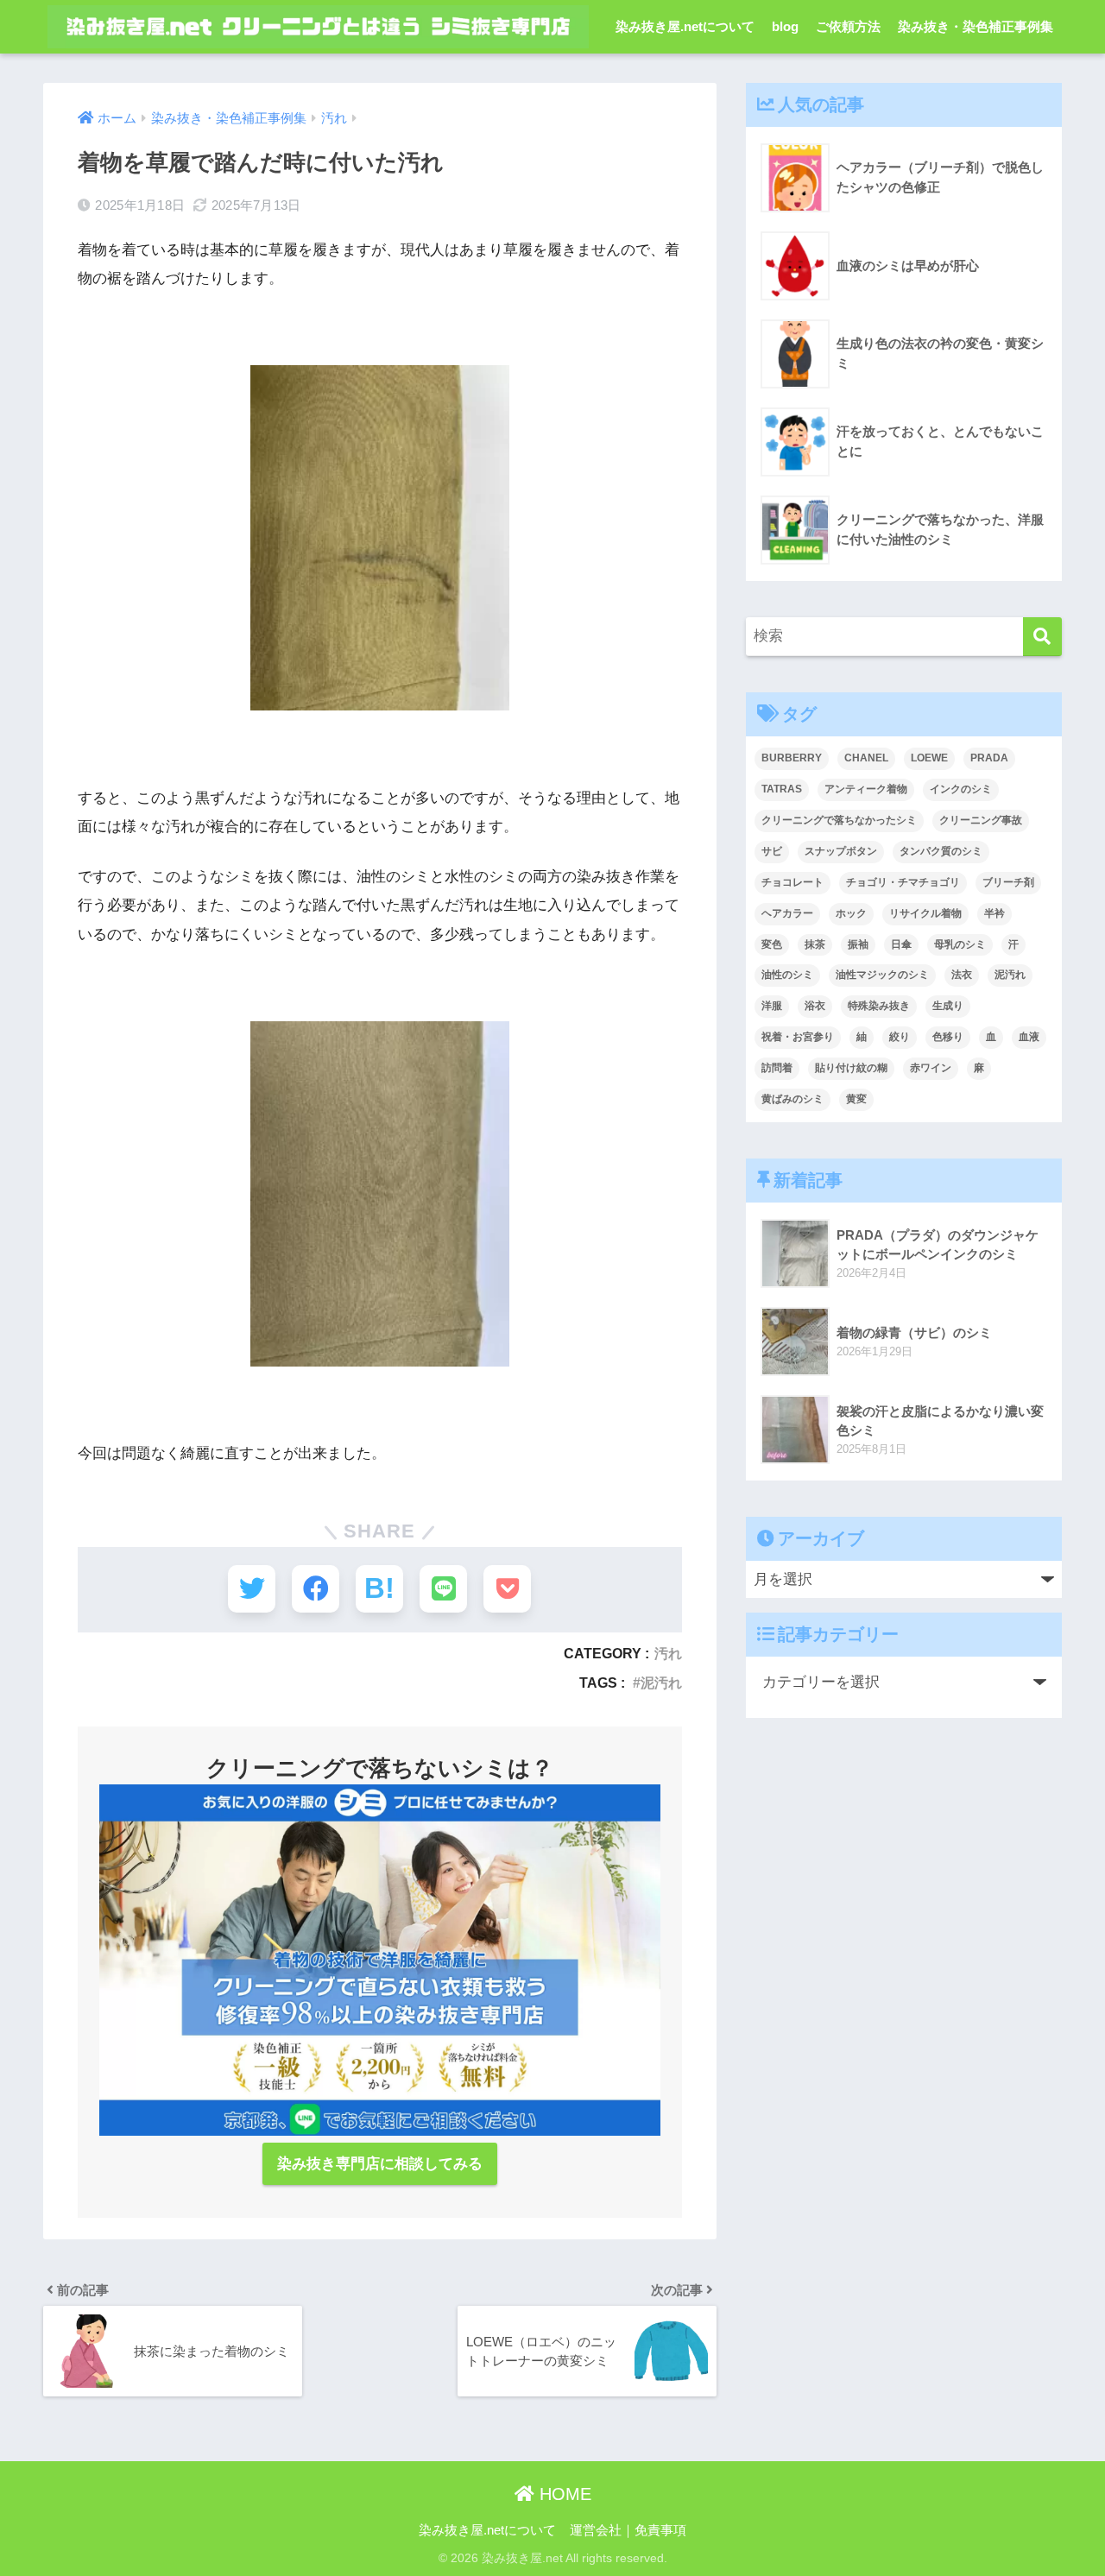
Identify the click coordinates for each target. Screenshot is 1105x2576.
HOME (563, 2494)
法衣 (962, 975)
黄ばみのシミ (792, 1099)
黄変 (856, 1099)
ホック (851, 913)
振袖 (858, 944)
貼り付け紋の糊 (851, 1068)
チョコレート (792, 882)
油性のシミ (787, 975)
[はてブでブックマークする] (379, 1589)
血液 (1029, 1037)
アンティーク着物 (866, 789)
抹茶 (815, 944)
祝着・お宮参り (798, 1037)
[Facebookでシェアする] (316, 1589)
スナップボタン (841, 851)
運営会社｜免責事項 (628, 2530)
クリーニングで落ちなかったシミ (839, 820)
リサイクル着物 (925, 913)
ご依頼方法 (848, 26)
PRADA (989, 758)
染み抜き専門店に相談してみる (380, 2164)
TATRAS (782, 789)
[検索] (1042, 637)
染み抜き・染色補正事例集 (976, 26)
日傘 (901, 944)
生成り (948, 1006)
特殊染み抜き (879, 1006)
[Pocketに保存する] (507, 1589)
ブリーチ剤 (1008, 882)
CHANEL (866, 758)
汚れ (668, 1653)
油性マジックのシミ (882, 975)
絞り (900, 1037)
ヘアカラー (787, 913)
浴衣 (815, 1006)
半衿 (994, 913)
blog (785, 26)
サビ (772, 851)
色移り (948, 1037)
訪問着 (777, 1068)
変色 (772, 944)
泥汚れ (661, 1683)
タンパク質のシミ (941, 851)
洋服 (772, 1006)
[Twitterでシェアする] (252, 1589)
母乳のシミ (960, 944)
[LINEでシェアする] (443, 1589)
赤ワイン (931, 1068)
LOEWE (929, 758)
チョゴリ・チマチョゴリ (903, 882)
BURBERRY (792, 758)
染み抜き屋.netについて (685, 26)
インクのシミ (961, 789)
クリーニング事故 (981, 820)
